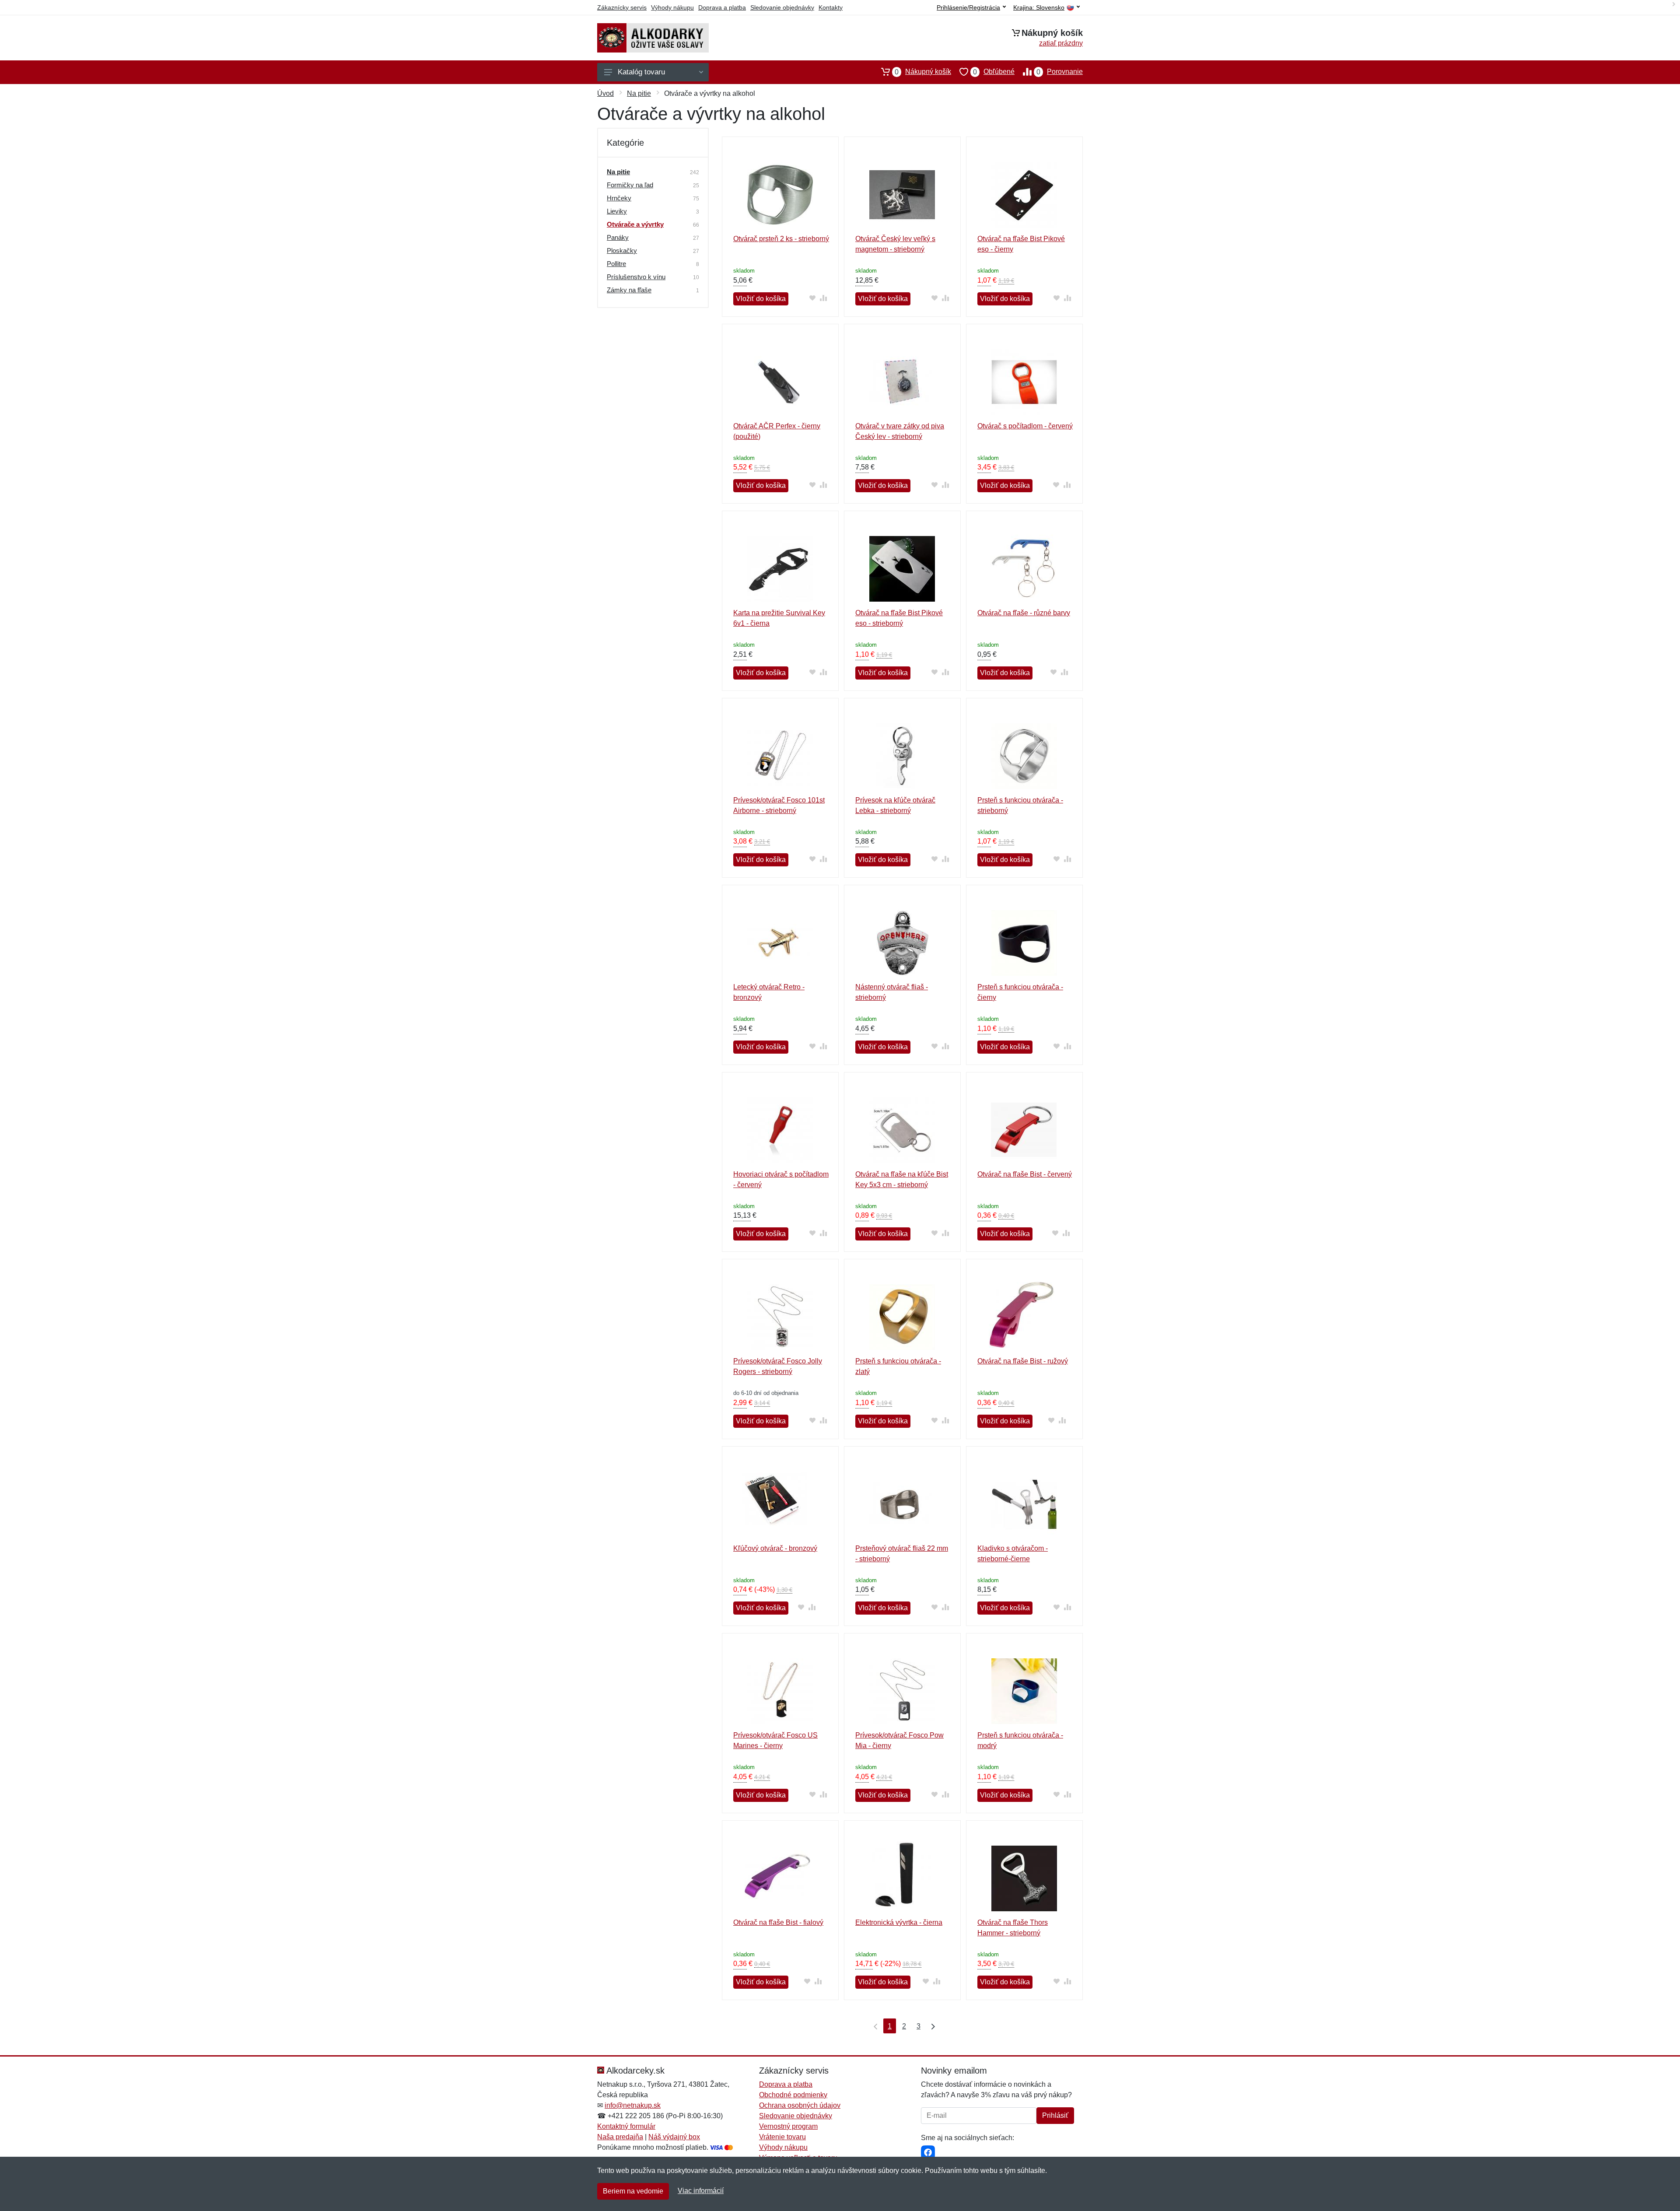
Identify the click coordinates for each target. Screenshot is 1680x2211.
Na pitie (639, 93)
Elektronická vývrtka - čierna (899, 1922)
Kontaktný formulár (626, 2126)
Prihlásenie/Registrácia (968, 7)
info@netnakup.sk (633, 2105)
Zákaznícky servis (622, 7)
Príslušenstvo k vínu (636, 277)
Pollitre (616, 264)
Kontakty (831, 7)
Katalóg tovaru (641, 72)
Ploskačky (622, 251)
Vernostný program (788, 2126)
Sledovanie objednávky (782, 7)
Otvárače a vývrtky (635, 224)
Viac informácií (701, 2191)
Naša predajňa (620, 2137)
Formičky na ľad (630, 185)
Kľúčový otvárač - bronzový (775, 1548)
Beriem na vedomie (633, 2191)
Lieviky (617, 211)
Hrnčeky (619, 198)
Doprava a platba (722, 7)
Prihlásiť (1055, 2115)
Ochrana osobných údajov (800, 2105)
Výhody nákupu (672, 7)
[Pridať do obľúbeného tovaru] (813, 298)
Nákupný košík (923, 72)
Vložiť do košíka (761, 299)
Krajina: (1039, 8)
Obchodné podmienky (793, 2095)
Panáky (618, 237)
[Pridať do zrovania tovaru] (824, 298)
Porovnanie (1060, 72)
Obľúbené (994, 72)
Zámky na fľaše (629, 290)
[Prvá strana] (874, 2026)
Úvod (605, 93)
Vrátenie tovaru (782, 2137)
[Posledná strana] (931, 2026)
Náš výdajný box (674, 2137)
